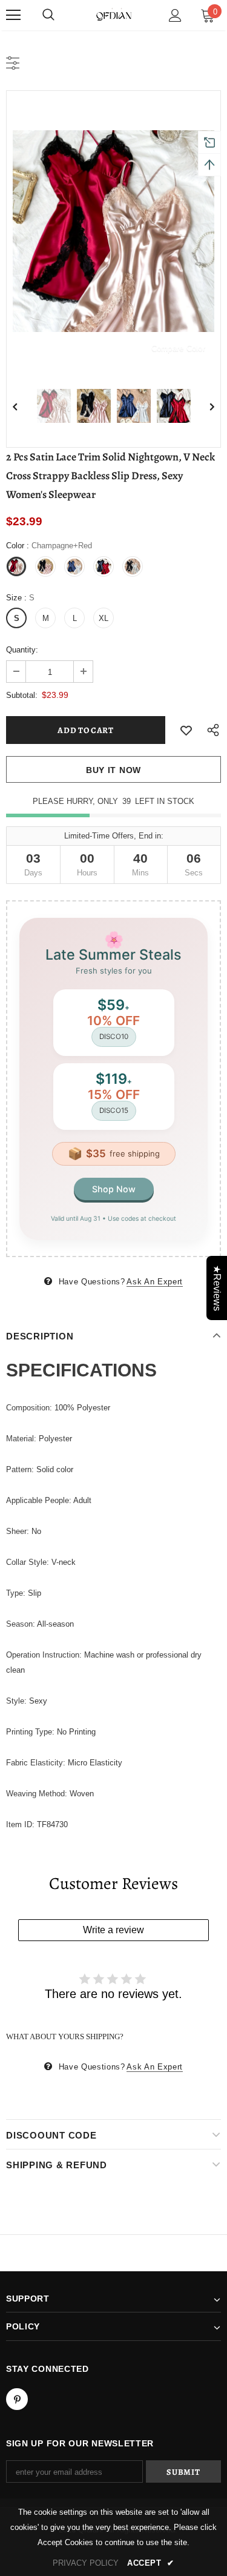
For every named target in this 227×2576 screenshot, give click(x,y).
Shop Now (114, 1189)
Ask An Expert (154, 1282)
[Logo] (114, 15)
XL (104, 618)
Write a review (113, 1930)
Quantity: (22, 650)
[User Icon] (175, 15)
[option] (113, 231)
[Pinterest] (17, 2399)
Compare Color (178, 348)
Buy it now (113, 770)
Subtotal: (22, 695)
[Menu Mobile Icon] (13, 15)
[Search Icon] (48, 15)
